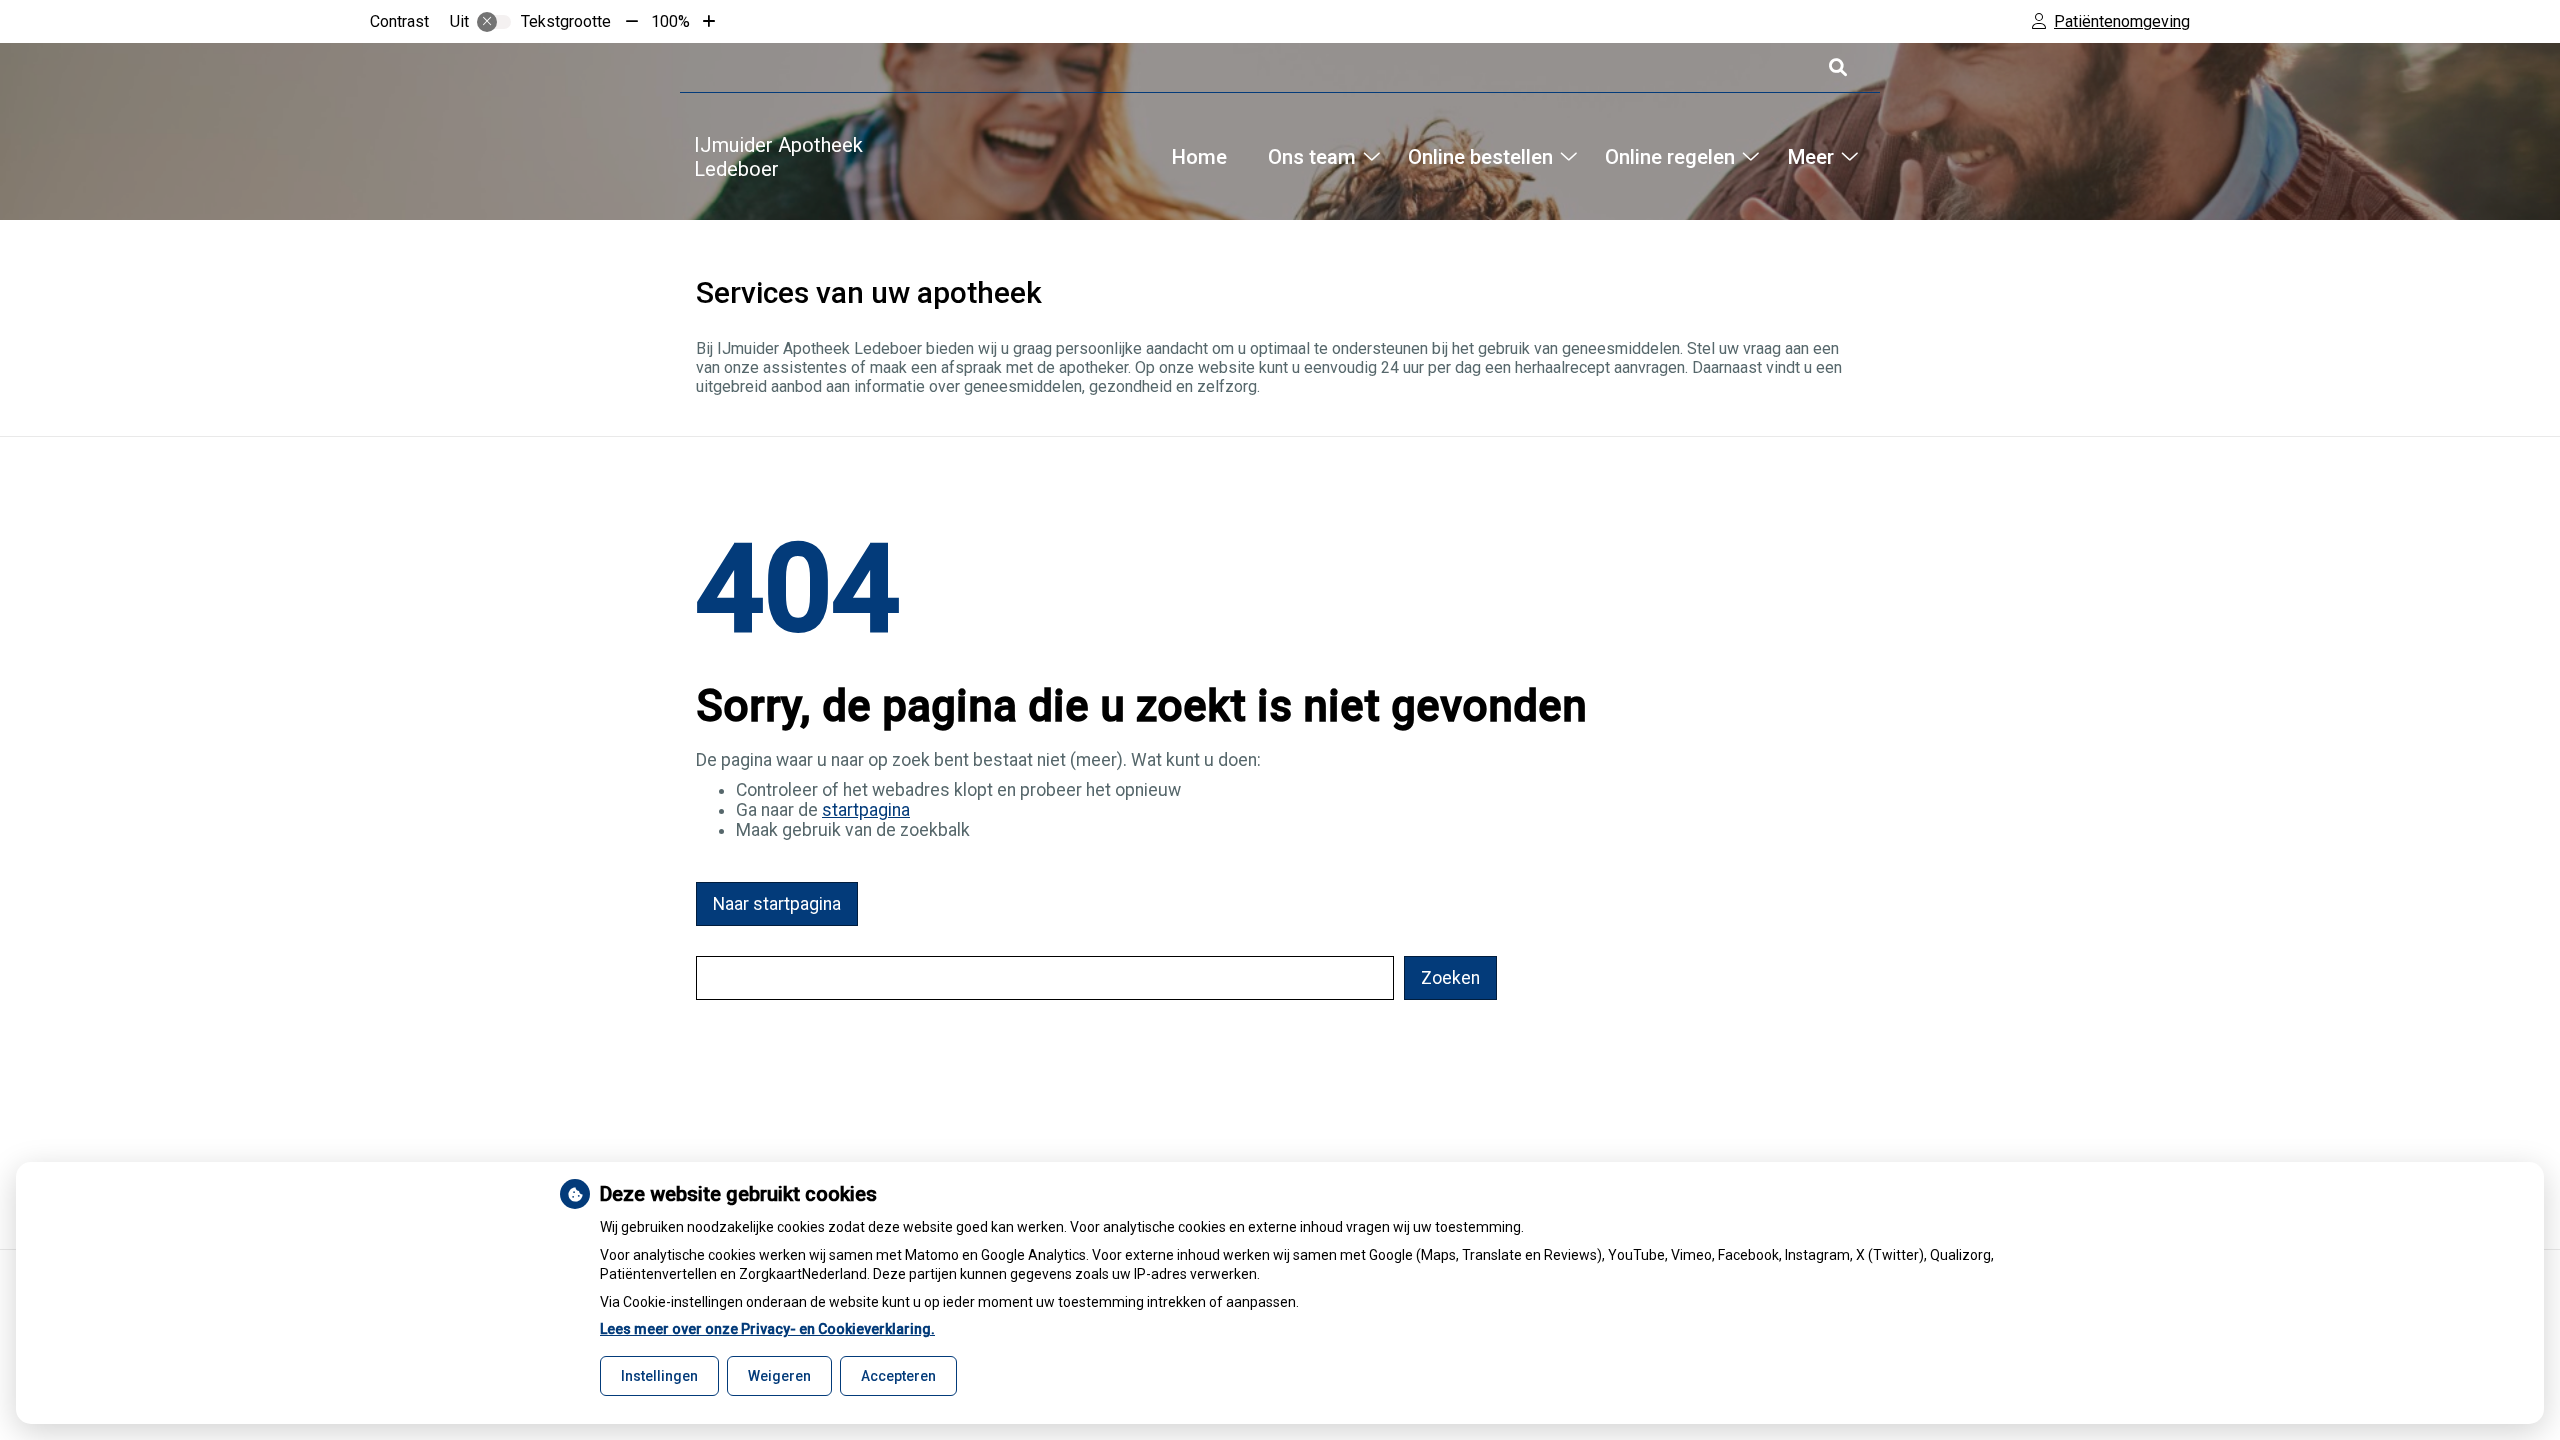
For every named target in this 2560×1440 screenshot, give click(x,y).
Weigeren (779, 1376)
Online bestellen (1480, 157)
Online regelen (1670, 157)
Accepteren (898, 1376)
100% (670, 21)
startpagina (866, 810)
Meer (1810, 157)
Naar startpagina (777, 904)
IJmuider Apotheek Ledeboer (778, 157)
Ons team (1311, 157)
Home (1199, 157)
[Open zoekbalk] (1836, 67)
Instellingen (659, 1376)
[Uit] (494, 22)
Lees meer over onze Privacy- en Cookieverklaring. (767, 1329)
